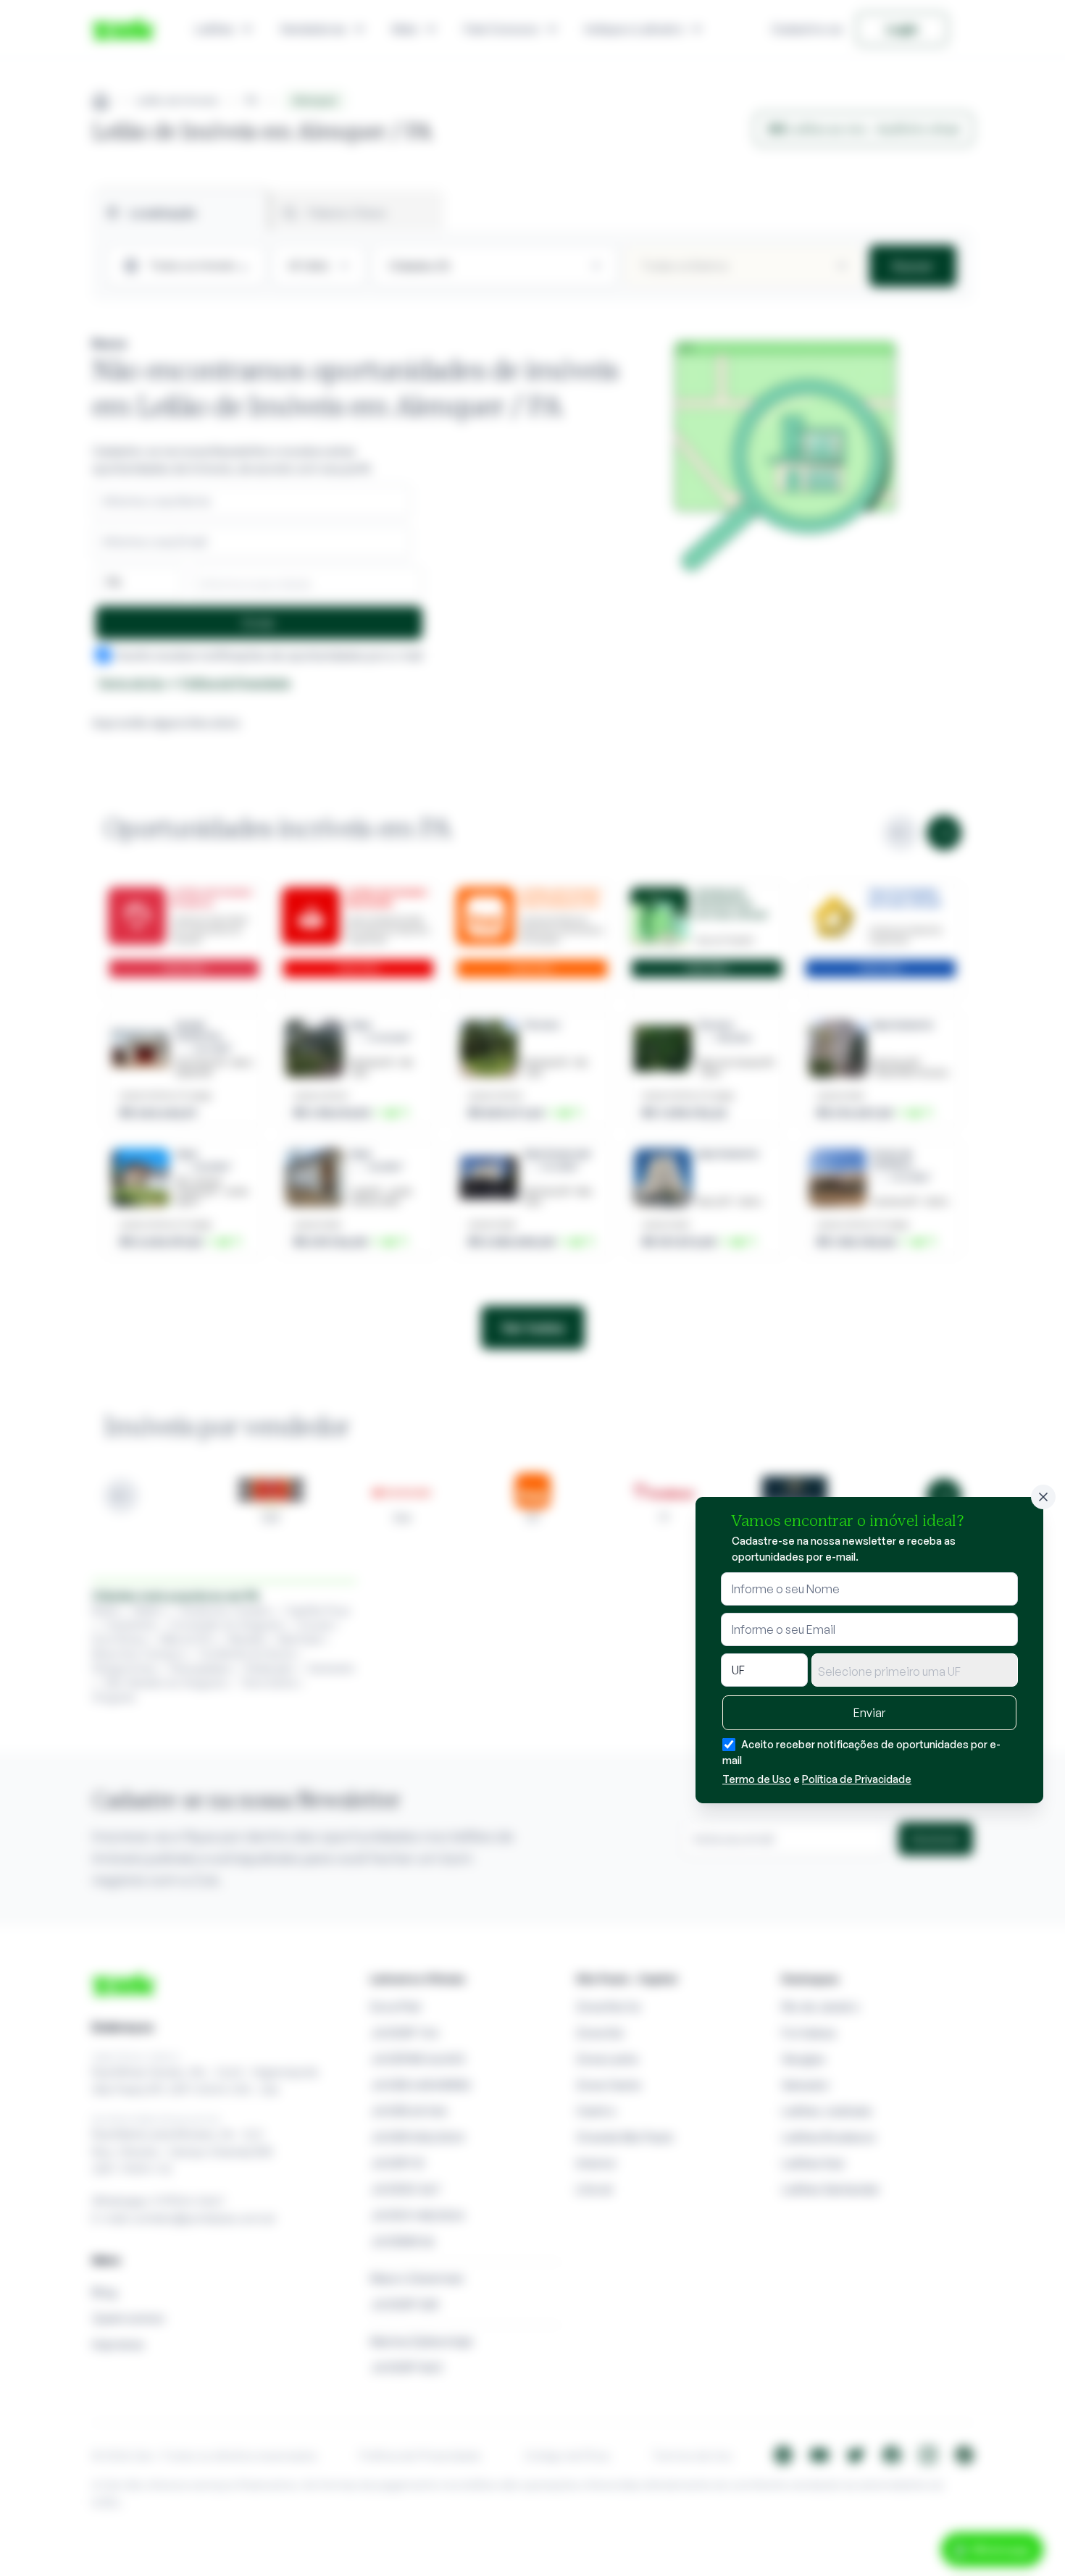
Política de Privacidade (857, 1779)
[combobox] (915, 1670)
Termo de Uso (757, 1779)
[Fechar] (1043, 1497)
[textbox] (915, 1671)
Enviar (869, 1713)
